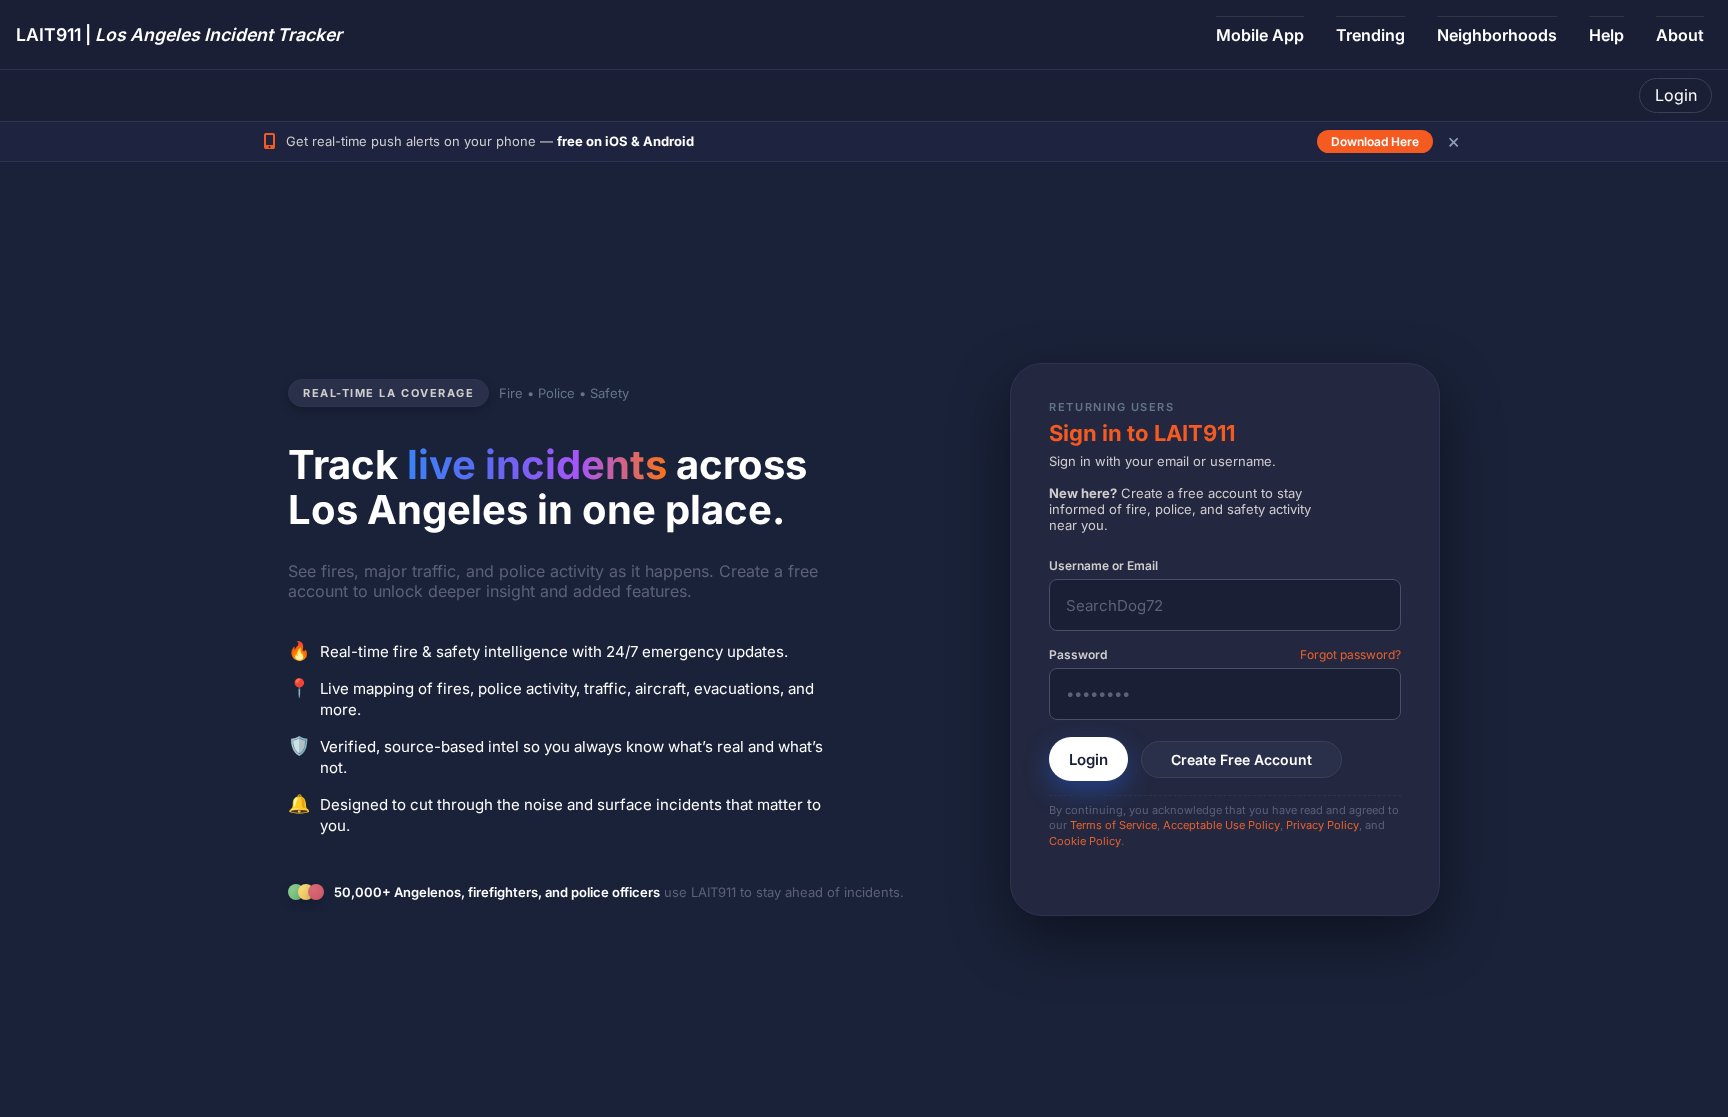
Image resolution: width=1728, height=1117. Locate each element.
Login (1676, 95)
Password (1078, 654)
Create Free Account (1241, 759)
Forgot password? (1350, 654)
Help (1606, 35)
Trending (1370, 35)
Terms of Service (1113, 825)
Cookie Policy (1085, 841)
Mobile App (1260, 35)
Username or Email (1103, 565)
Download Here (1375, 141)
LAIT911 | (179, 34)
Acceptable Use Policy (1221, 825)
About (1680, 35)
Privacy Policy (1322, 825)
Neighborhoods (1497, 35)
